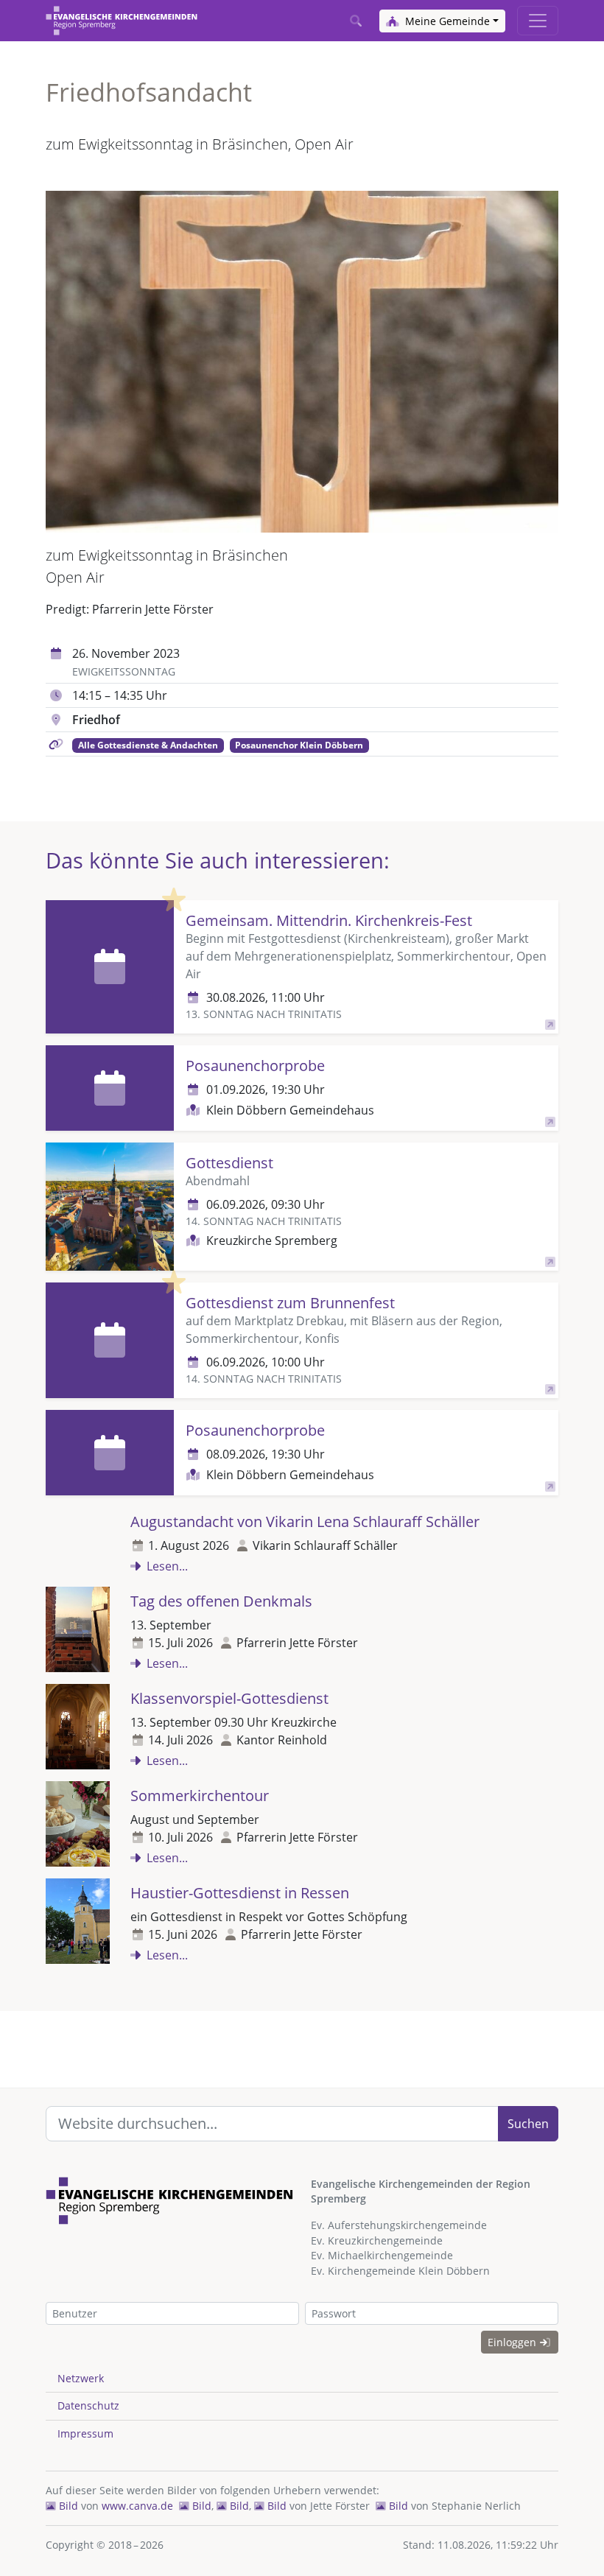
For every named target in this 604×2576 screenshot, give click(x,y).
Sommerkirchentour (200, 1796)
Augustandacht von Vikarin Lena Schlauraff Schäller (305, 1522)
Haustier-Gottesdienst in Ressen (240, 1893)
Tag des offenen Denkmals (221, 1601)
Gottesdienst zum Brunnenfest (290, 1303)
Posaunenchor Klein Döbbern (299, 745)
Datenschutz (88, 2405)
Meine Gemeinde (446, 21)
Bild (67, 2506)
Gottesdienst (229, 1163)
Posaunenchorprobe (255, 1066)
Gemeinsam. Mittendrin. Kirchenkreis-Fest (329, 920)
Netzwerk (81, 2378)
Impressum (85, 2433)
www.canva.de (137, 2506)
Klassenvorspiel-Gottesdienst (229, 1698)
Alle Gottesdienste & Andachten (148, 745)
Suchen (528, 2124)
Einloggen (513, 2342)
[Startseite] (122, 21)
